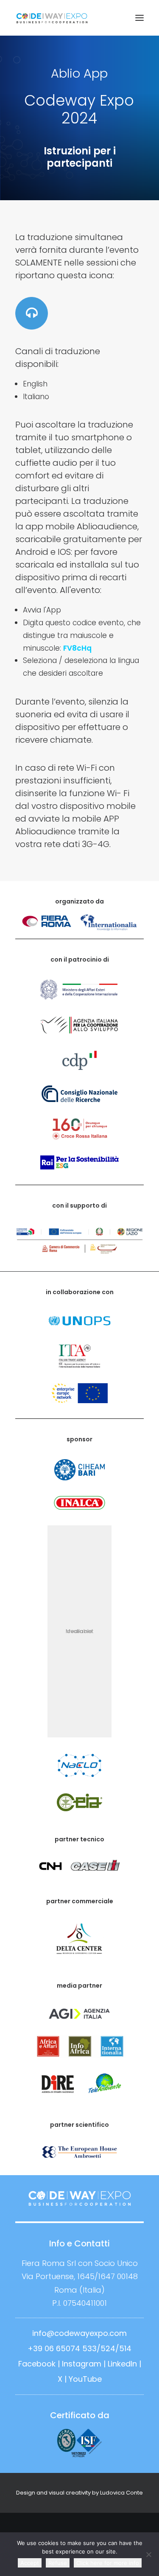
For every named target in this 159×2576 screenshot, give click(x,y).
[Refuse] (148, 2554)
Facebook (37, 2364)
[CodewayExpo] (79, 18)
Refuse (58, 2563)
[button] (139, 18)
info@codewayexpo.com (79, 2333)
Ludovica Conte (121, 2493)
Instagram (82, 2364)
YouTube (85, 2379)
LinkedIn (122, 2364)
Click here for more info (108, 2563)
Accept (30, 2563)
